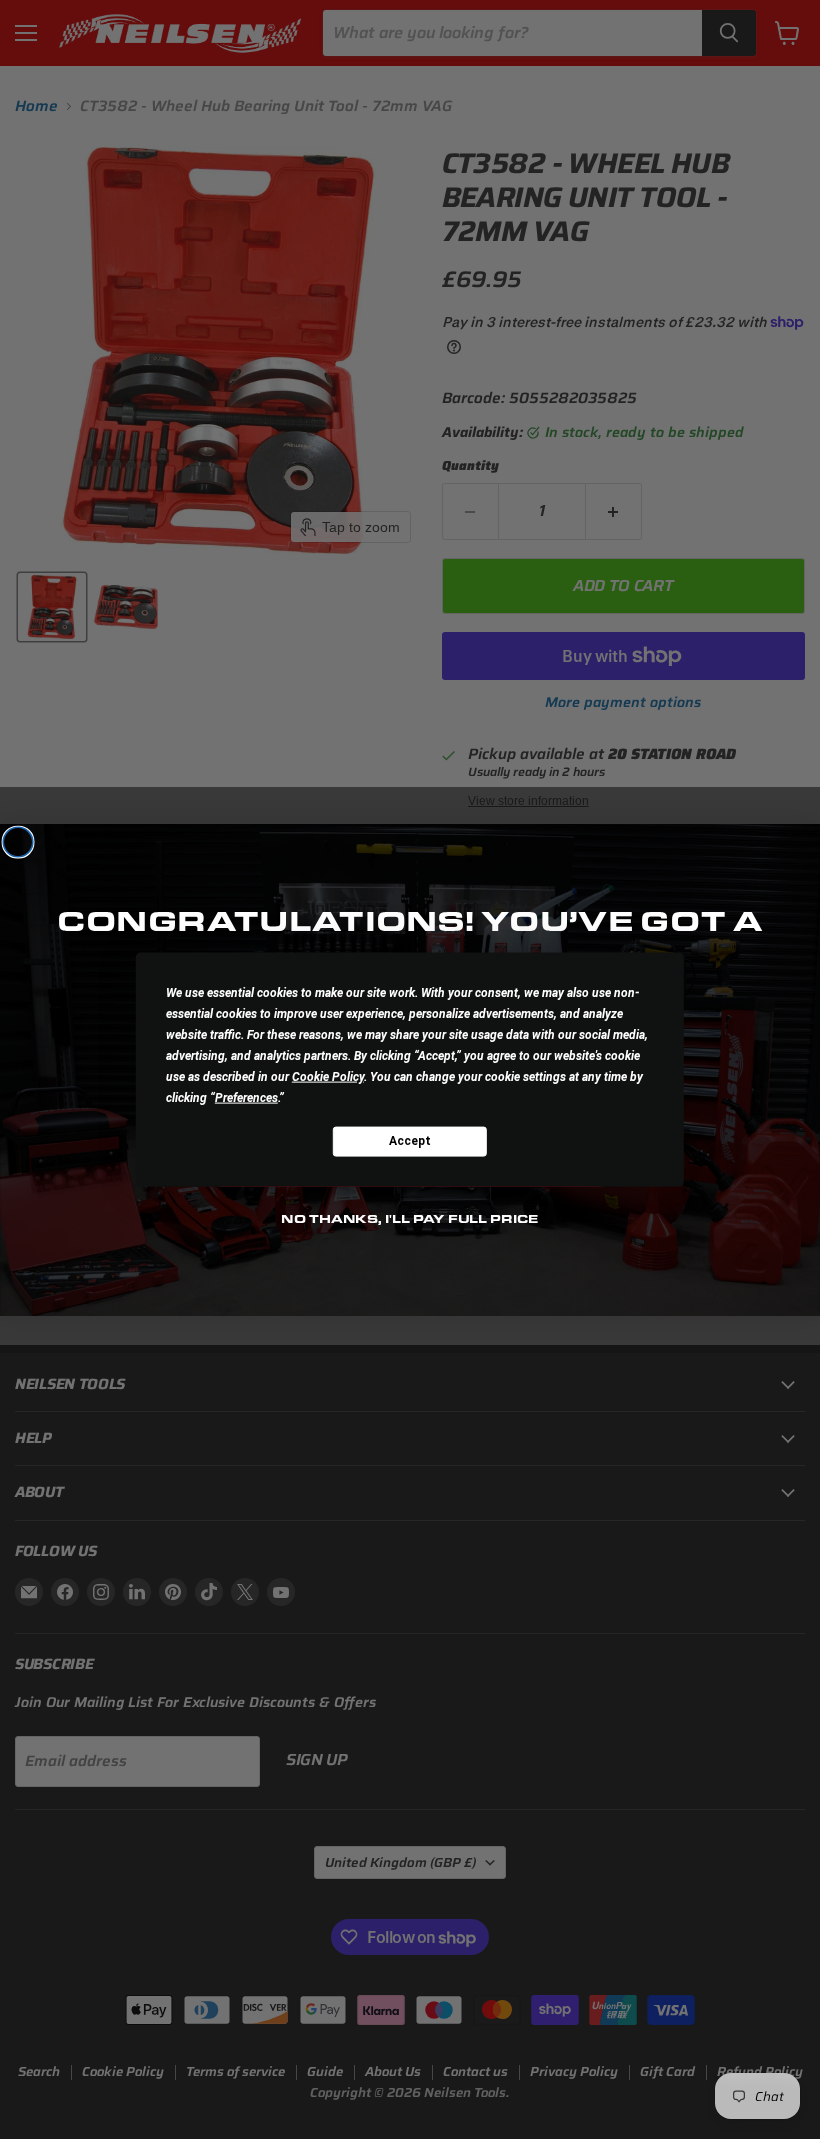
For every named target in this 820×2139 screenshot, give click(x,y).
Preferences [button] (246, 1097)
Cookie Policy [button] (328, 1076)
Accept (410, 1141)
